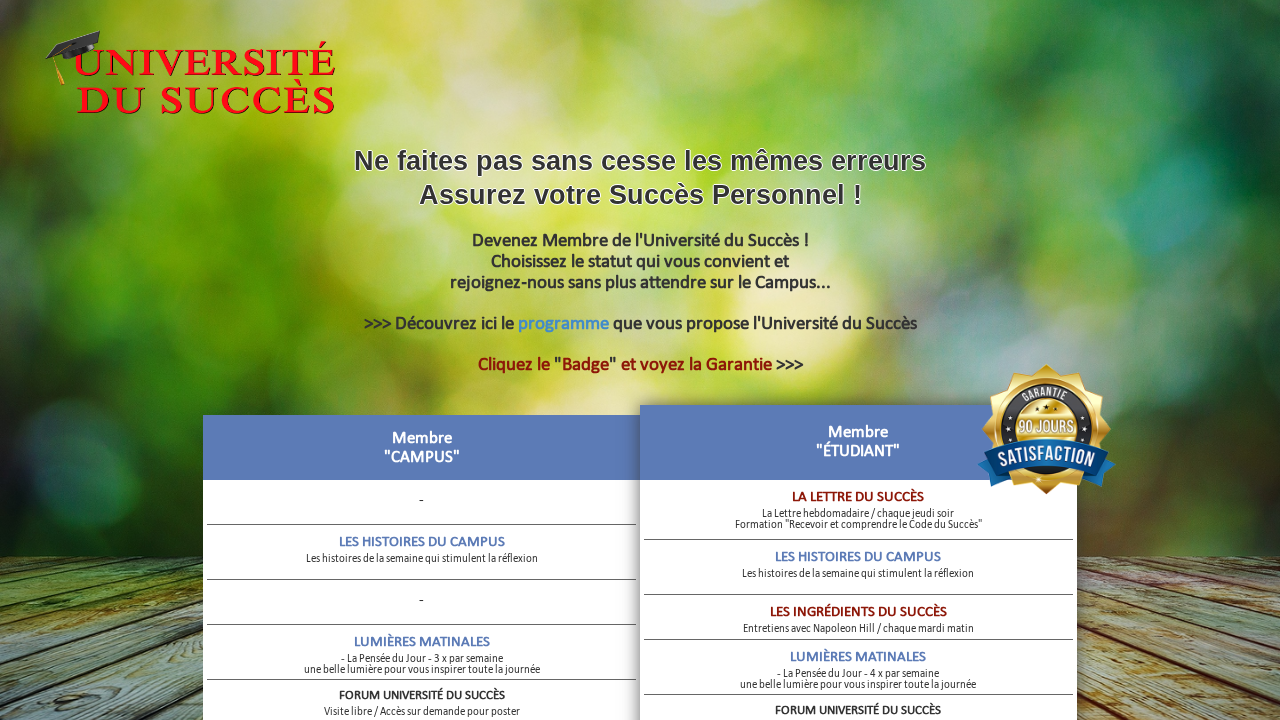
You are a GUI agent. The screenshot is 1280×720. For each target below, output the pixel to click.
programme (563, 322)
